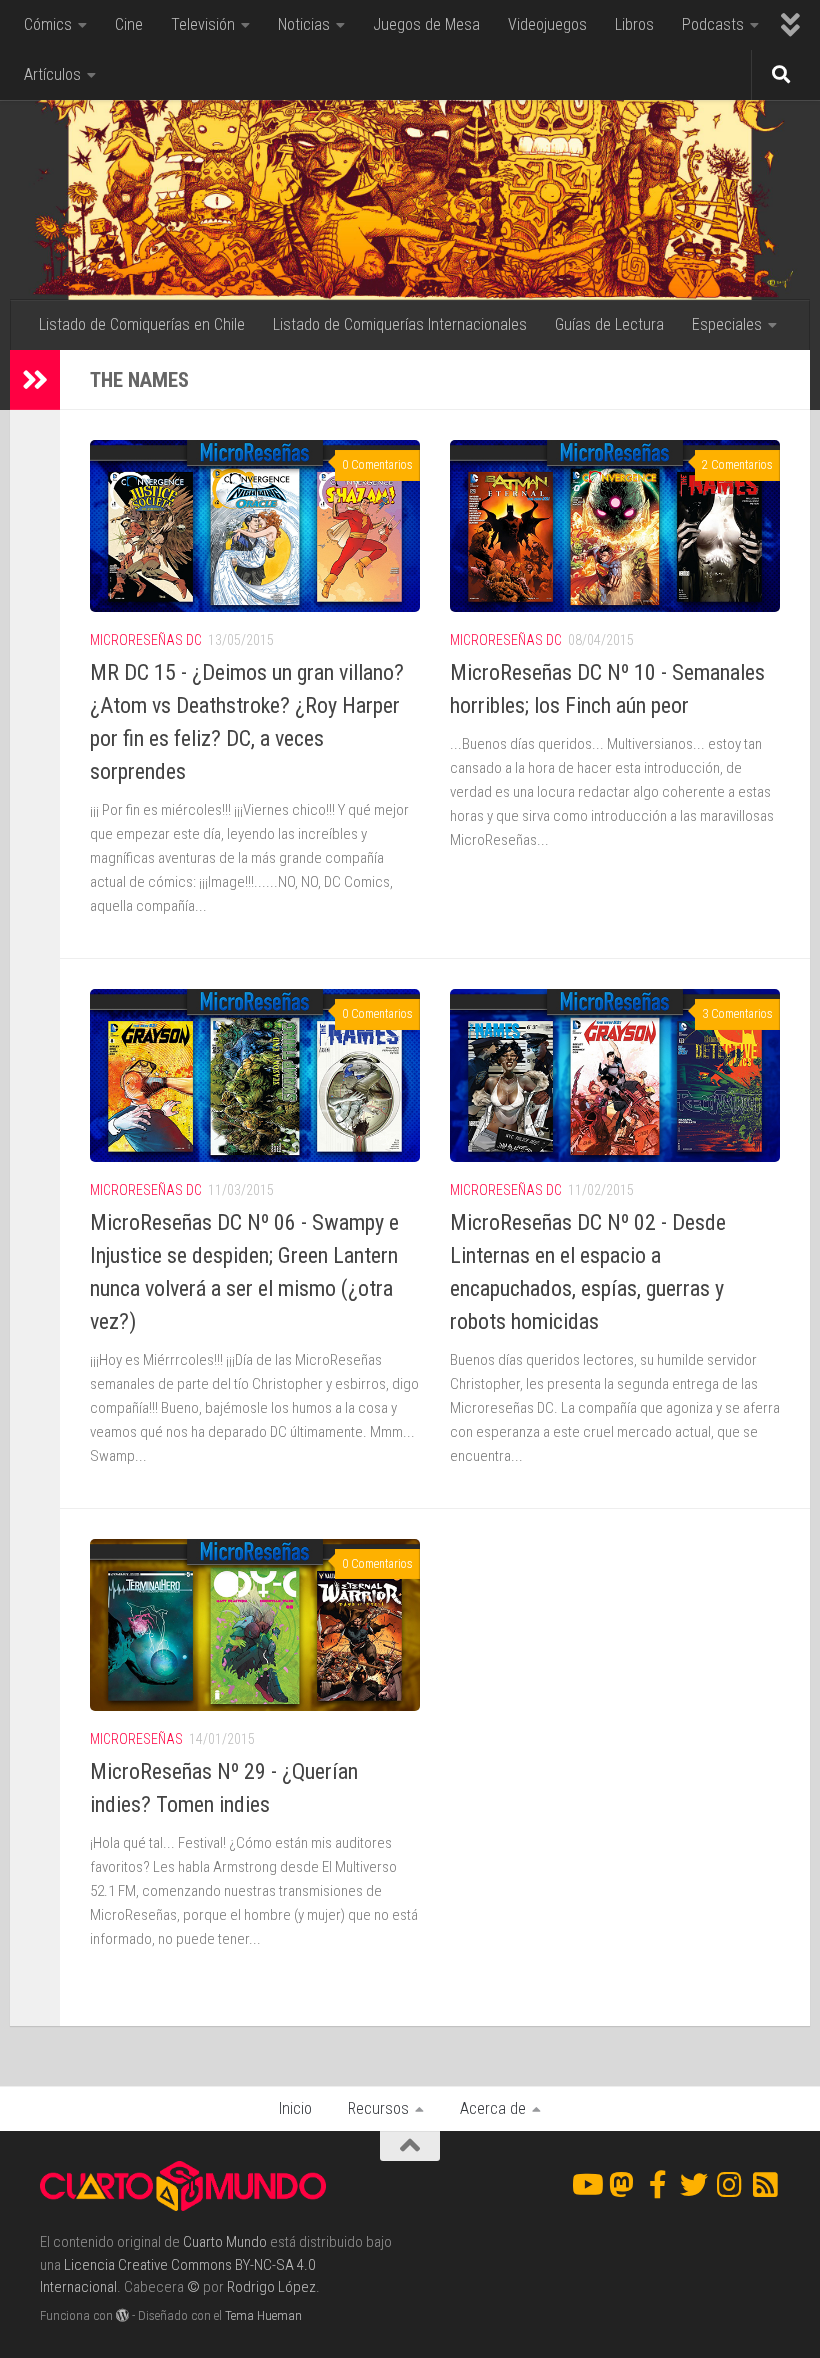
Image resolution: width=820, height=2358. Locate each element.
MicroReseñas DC (146, 640)
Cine (129, 24)
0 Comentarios (377, 465)
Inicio (295, 2108)
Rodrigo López (271, 2287)
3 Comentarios (737, 1014)
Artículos (52, 74)
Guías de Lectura (609, 324)
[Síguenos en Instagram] (730, 2185)
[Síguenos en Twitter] (694, 2185)
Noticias (304, 24)
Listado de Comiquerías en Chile (142, 324)
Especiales (727, 324)
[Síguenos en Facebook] (658, 2185)
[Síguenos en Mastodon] (622, 2185)
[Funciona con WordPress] (122, 2315)
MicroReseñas (136, 1739)
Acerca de (493, 2108)
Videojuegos (547, 24)
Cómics (48, 24)
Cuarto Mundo (225, 2242)
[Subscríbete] (766, 2185)
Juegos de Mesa (426, 24)
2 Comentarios (737, 465)
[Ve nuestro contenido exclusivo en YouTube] (586, 2185)
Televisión (203, 24)
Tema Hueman (263, 2315)
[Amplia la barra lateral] (35, 380)
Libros (634, 24)
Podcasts (713, 24)
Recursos (378, 2108)
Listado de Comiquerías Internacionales (400, 324)
